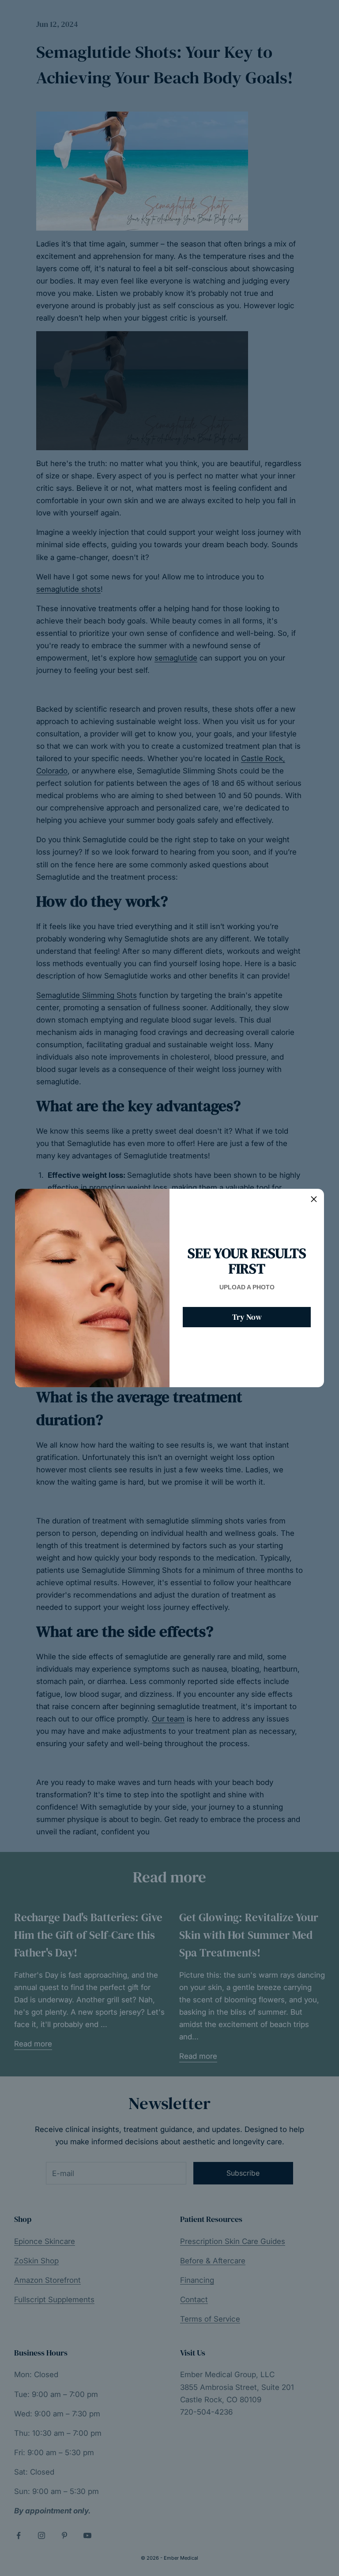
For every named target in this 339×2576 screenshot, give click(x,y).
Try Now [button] (247, 1317)
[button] (314, 1199)
